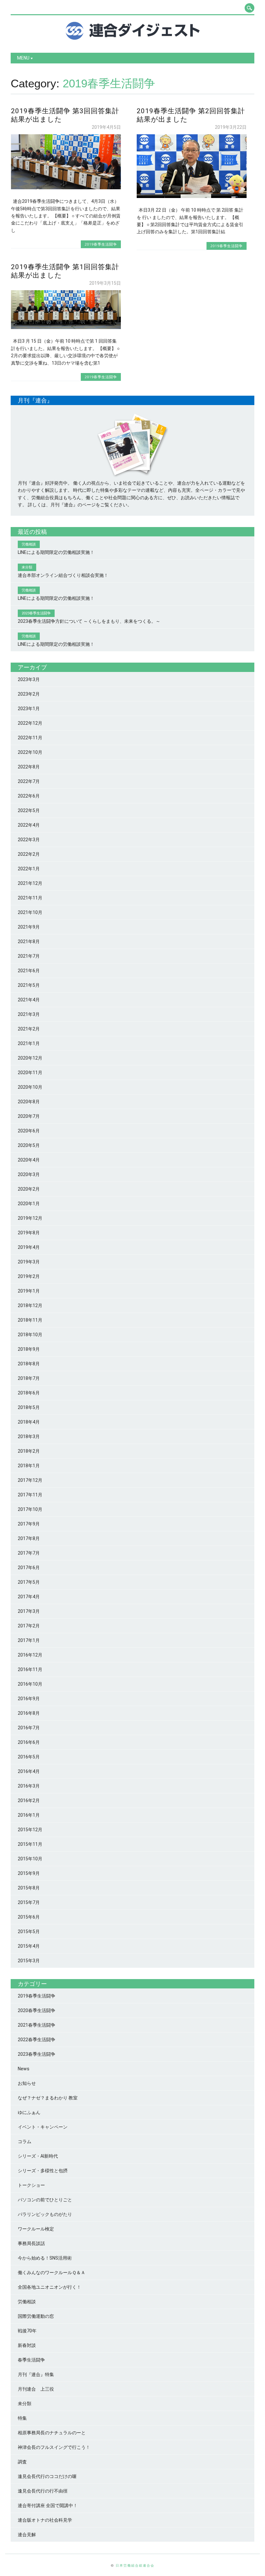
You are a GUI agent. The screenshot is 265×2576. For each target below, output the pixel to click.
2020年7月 (29, 1116)
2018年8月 (29, 1364)
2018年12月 (30, 1305)
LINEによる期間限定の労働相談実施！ (56, 552)
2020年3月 (29, 1174)
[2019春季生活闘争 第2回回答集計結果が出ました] (192, 196)
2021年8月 (29, 941)
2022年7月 (29, 781)
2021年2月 (29, 1029)
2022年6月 (29, 796)
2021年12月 (30, 883)
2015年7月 (29, 1902)
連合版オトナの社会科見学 (45, 2520)
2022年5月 (29, 810)
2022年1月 (29, 869)
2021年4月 (29, 1000)
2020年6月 (29, 1131)
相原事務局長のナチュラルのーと (52, 2433)
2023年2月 (29, 694)
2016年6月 (29, 1742)
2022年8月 (29, 767)
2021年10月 (30, 912)
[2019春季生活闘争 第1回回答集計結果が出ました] (66, 327)
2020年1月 (29, 1204)
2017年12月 (30, 1480)
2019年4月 (29, 1247)
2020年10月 (30, 1087)
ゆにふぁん (29, 2112)
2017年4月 (29, 1597)
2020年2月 (29, 1189)
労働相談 (27, 2302)
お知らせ (27, 2083)
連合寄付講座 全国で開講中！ (48, 2505)
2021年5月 (29, 985)
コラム (25, 2141)
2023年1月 (29, 709)
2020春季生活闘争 (37, 2010)
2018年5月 (29, 1407)
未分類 (25, 2404)
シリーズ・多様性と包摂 (43, 2171)
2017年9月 (29, 1524)
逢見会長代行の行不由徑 (43, 2491)
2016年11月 (30, 1669)
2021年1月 (29, 1043)
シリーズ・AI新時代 (38, 2156)
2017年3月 (29, 1611)
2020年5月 (29, 1145)
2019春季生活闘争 (101, 244)
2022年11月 (30, 738)
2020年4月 (29, 1160)
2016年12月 (30, 1655)
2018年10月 (30, 1335)
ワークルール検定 (36, 2229)
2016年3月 (29, 1786)
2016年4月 (29, 1771)
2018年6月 (29, 1393)
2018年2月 (29, 1451)
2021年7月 (29, 956)
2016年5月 (29, 1757)
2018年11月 (30, 1320)
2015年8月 (29, 1888)
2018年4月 (29, 1422)
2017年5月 (29, 1582)
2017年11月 (30, 1495)
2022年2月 (29, 854)
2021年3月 (29, 1014)
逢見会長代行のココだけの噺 (47, 2476)
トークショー (31, 2185)
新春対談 (27, 2345)
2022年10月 (30, 752)
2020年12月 (30, 1058)
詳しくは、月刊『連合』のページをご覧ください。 (80, 505)
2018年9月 (29, 1349)
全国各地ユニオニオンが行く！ (49, 2287)
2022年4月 (29, 825)
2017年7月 (29, 1553)
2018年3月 (29, 1437)
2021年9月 (29, 927)
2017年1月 (29, 1640)
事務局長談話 (31, 2243)
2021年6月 (29, 971)
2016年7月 (29, 1728)
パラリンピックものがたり (45, 2214)
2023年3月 (29, 679)
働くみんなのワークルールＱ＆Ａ (52, 2273)
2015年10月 (30, 1859)
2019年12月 (30, 1218)
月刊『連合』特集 (36, 2374)
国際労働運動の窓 (36, 2316)
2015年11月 (30, 1844)
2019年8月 (29, 1233)
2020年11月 (30, 1073)
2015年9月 (29, 1873)
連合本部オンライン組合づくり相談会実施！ (63, 575)
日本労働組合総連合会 (135, 2565)
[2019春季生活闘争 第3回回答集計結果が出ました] (66, 188)
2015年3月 (29, 1961)
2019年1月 (29, 1291)
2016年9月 (29, 1699)
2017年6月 (29, 1568)
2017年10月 (30, 1509)
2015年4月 (29, 1946)
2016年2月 (29, 1800)
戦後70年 (27, 2331)
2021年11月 (30, 898)
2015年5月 (29, 1932)
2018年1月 (29, 1466)
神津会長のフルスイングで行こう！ (54, 2447)
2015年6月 (29, 1917)
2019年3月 (29, 1262)
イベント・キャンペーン (43, 2127)
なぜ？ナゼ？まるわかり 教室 (48, 2098)
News (24, 2069)
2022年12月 (30, 723)
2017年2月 (29, 1626)
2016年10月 (30, 1684)
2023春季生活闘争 (37, 2054)
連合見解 (27, 2535)
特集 (22, 2418)
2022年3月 (29, 840)
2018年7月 (29, 1378)
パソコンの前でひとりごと (45, 2200)
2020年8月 (29, 1102)
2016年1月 (29, 1815)
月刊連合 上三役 (36, 2389)
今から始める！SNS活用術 (45, 2258)
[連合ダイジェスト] (133, 38)
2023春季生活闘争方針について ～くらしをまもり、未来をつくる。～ (89, 621)
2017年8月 (29, 1538)
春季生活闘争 (31, 2360)
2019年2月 (29, 1276)
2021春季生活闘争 (37, 2025)
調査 (22, 2462)
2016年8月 (29, 1713)
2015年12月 (30, 1830)
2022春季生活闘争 (37, 2040)
